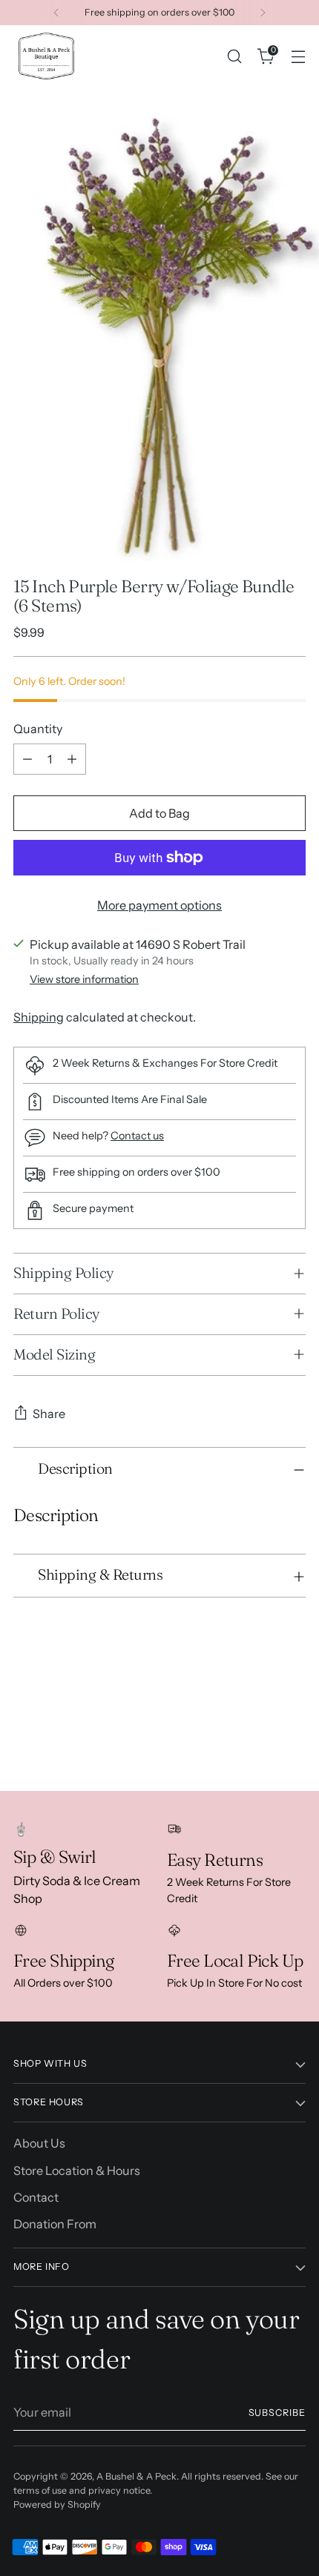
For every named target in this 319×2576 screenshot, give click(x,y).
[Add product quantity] (72, 759)
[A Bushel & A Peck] (47, 56)
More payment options (159, 905)
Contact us (137, 1136)
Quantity (38, 729)
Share (49, 1414)
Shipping (39, 1017)
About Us (39, 2143)
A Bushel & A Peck (137, 2476)
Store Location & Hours (77, 2171)
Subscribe (277, 2413)
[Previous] (56, 13)
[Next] (263, 13)
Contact (36, 2197)
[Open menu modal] (298, 56)
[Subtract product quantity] (27, 759)
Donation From (55, 2224)
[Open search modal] (234, 56)
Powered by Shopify (57, 2504)
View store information (84, 979)
